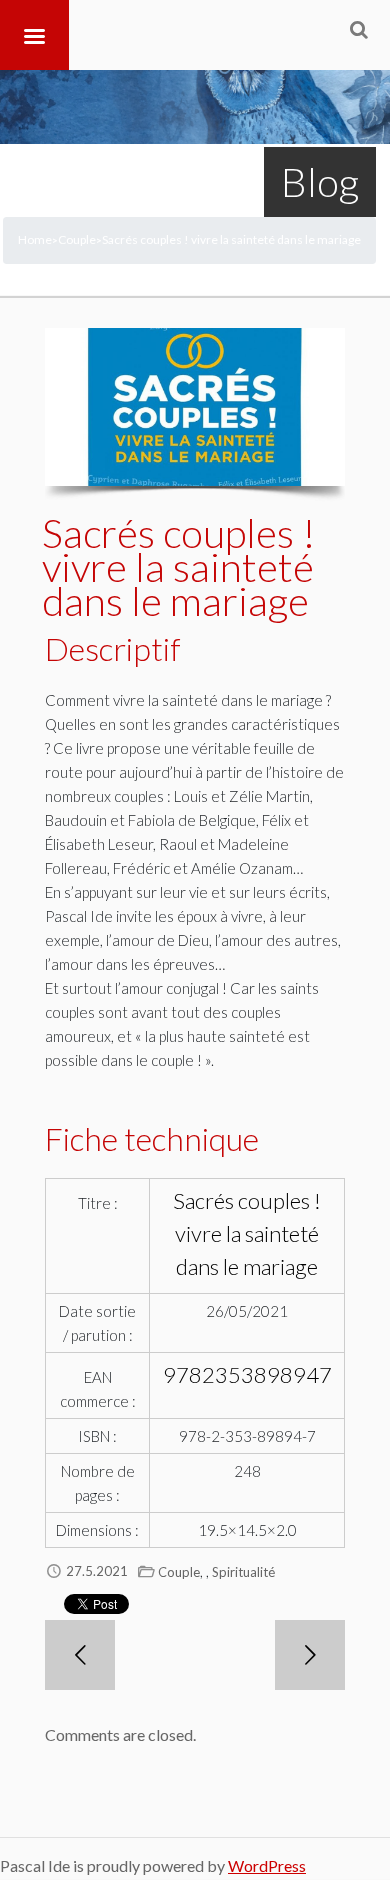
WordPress (267, 1865)
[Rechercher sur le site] (359, 29)
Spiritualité (243, 1572)
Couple (77, 239)
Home (35, 239)
